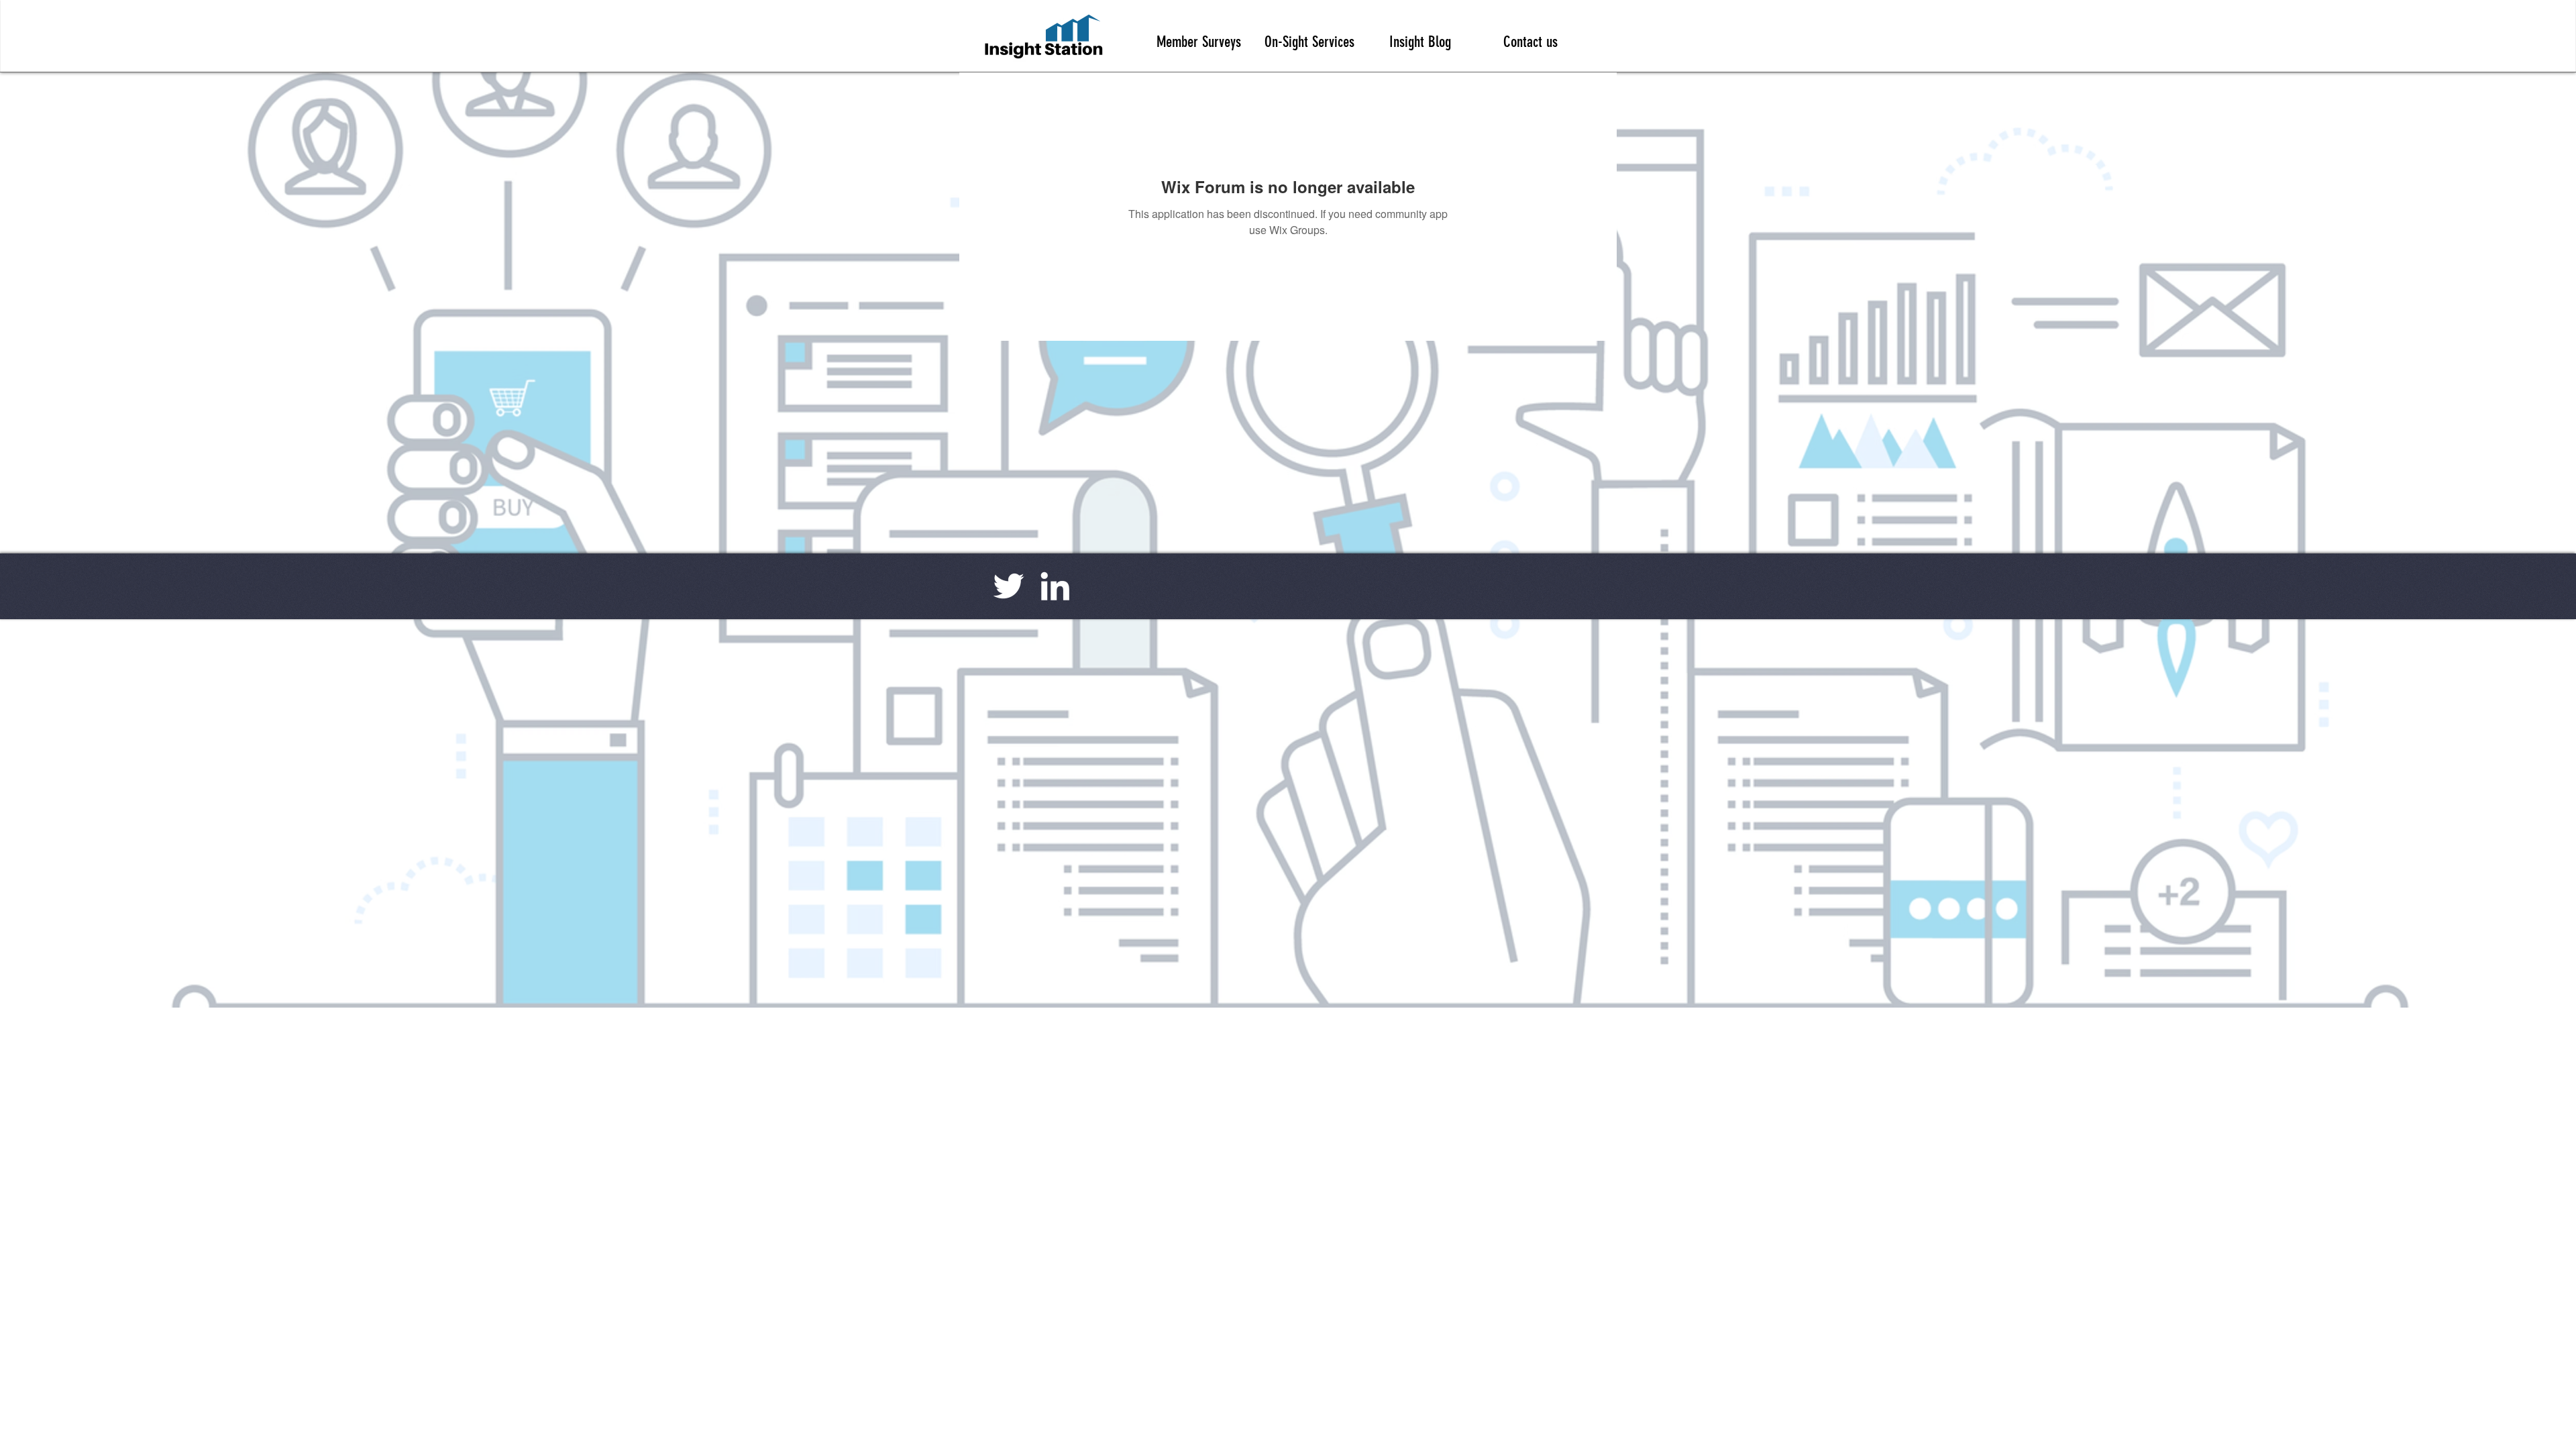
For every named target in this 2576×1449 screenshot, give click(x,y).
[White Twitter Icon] (1009, 586)
